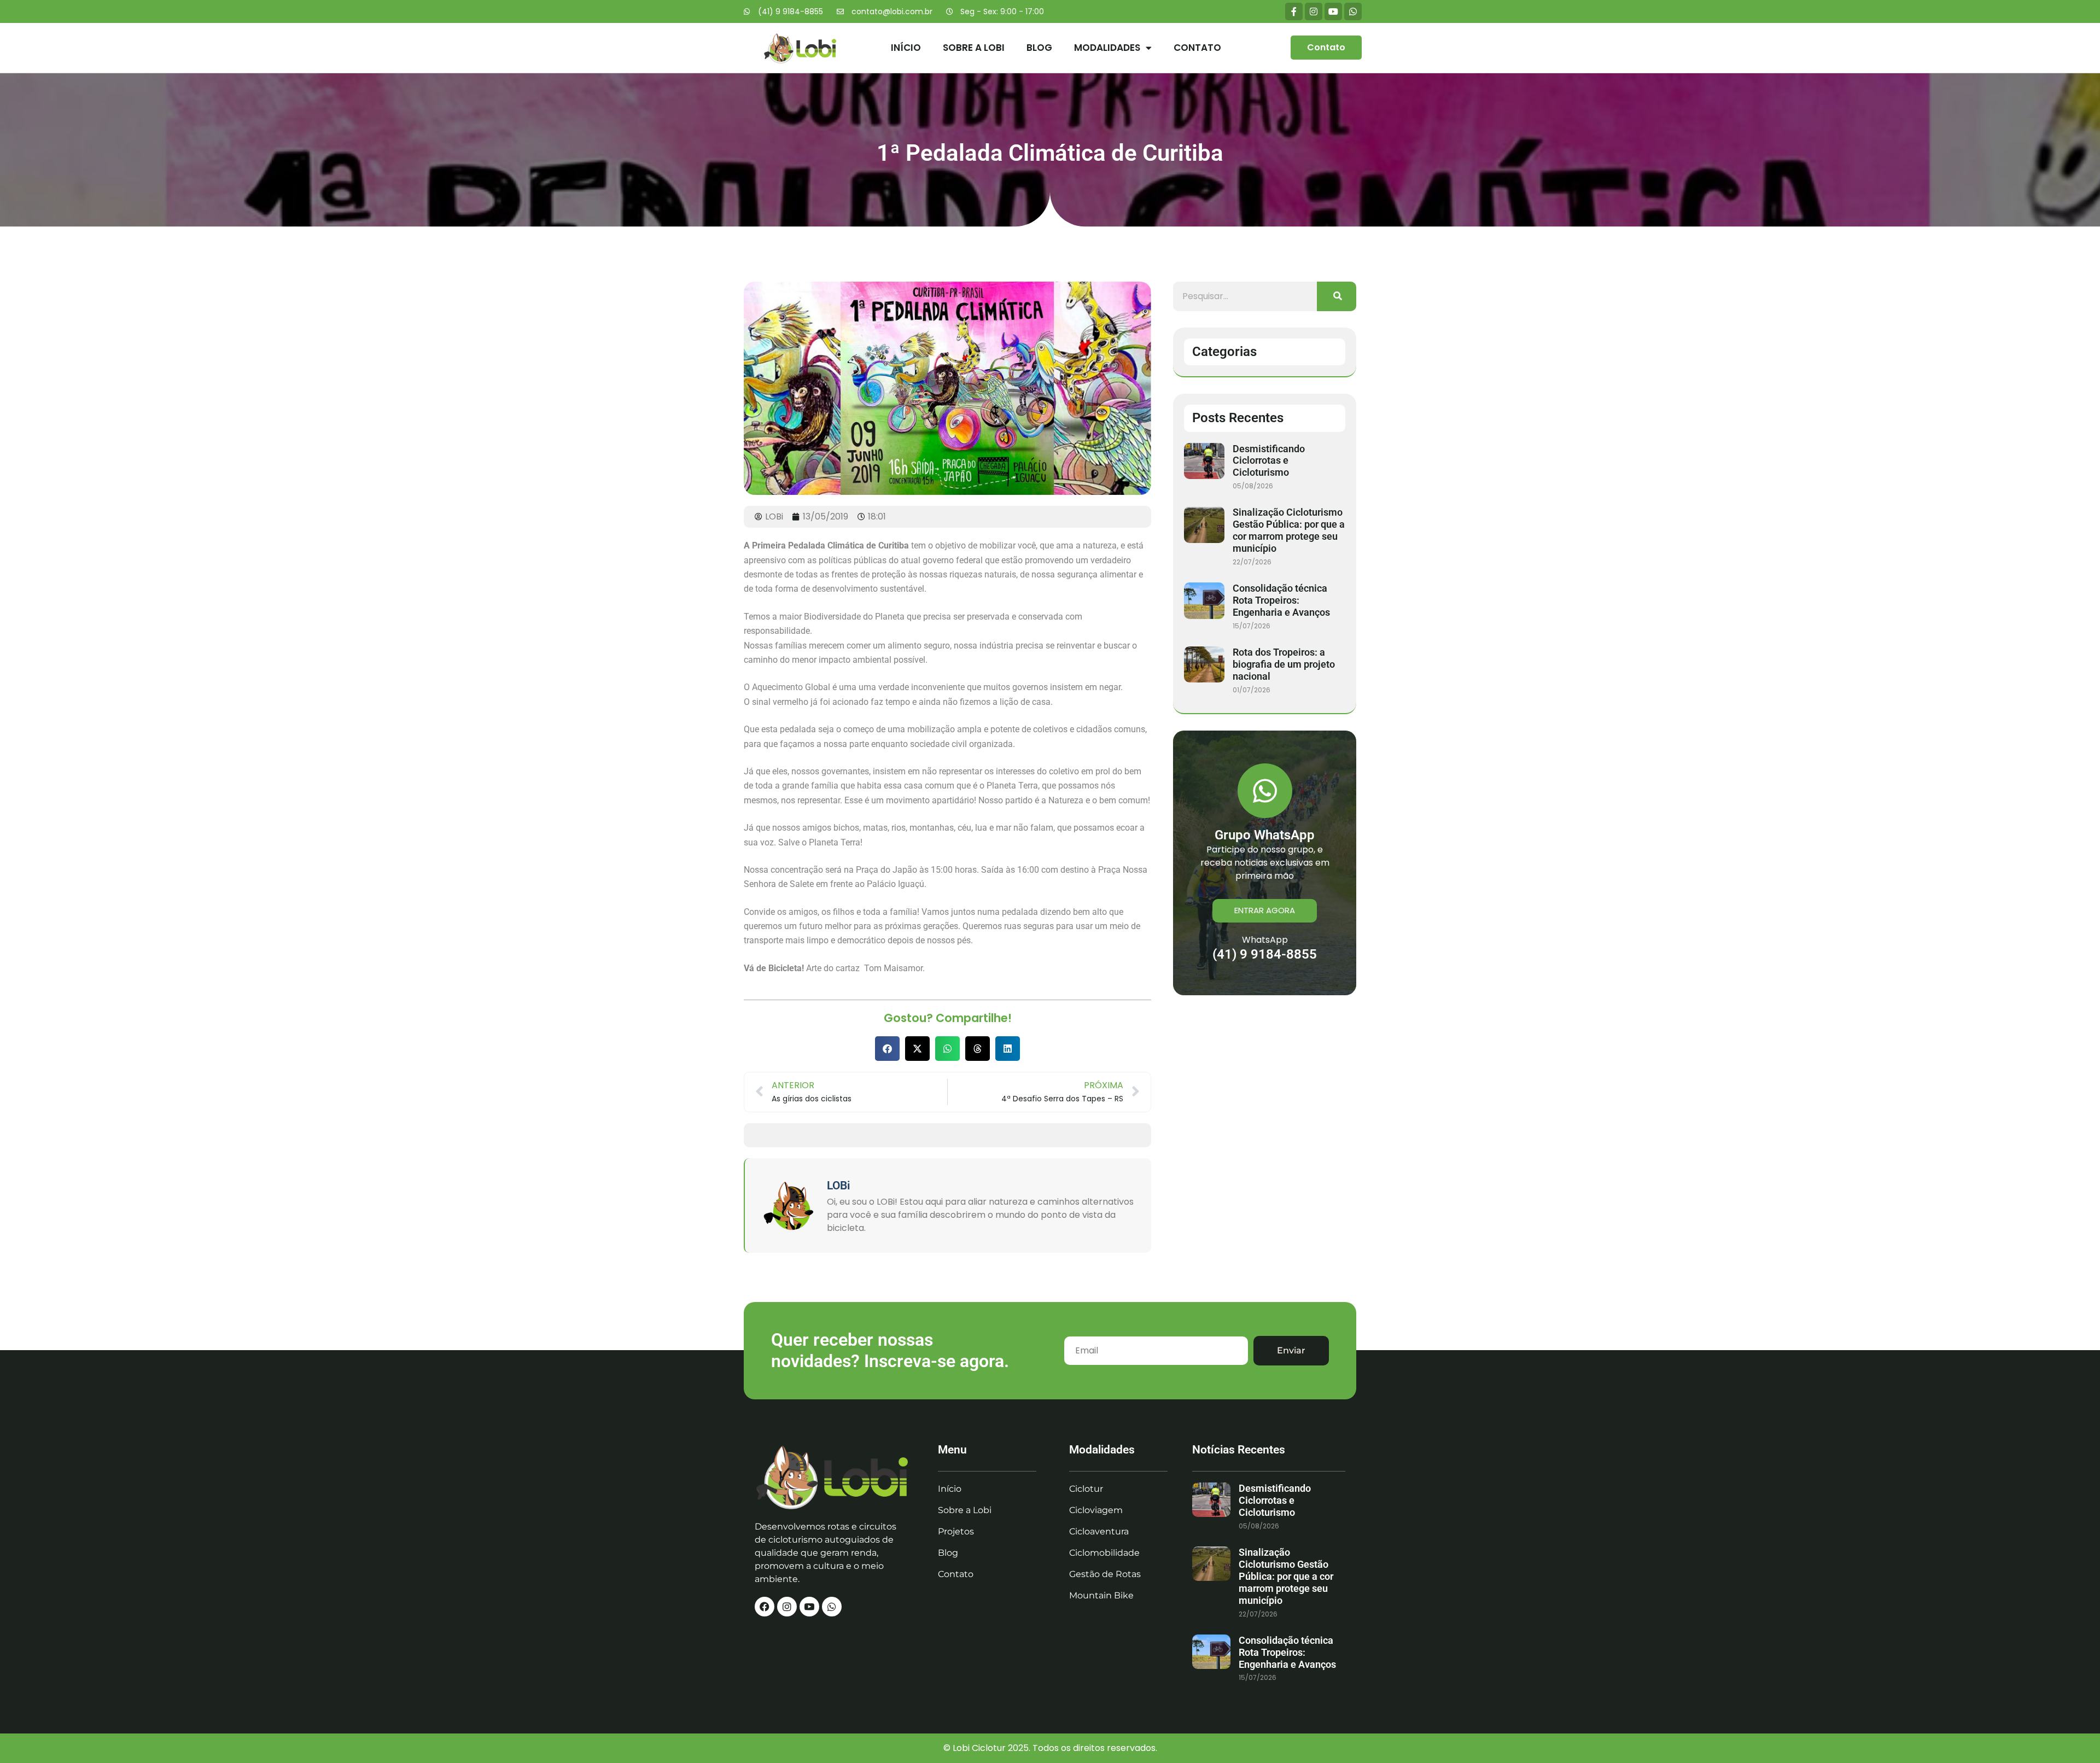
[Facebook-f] (1294, 11)
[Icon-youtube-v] (809, 1607)
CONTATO (1197, 48)
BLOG (1039, 48)
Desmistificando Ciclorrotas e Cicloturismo (1269, 461)
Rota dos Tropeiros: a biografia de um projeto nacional (1284, 664)
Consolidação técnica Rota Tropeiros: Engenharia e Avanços (1281, 600)
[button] (887, 1049)
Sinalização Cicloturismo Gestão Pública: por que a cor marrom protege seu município (1289, 530)
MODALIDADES (1107, 48)
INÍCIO (906, 48)
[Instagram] (1314, 11)
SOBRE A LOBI (974, 48)
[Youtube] (1333, 11)
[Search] (1337, 296)
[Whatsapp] (1353, 11)
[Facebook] (765, 1607)
